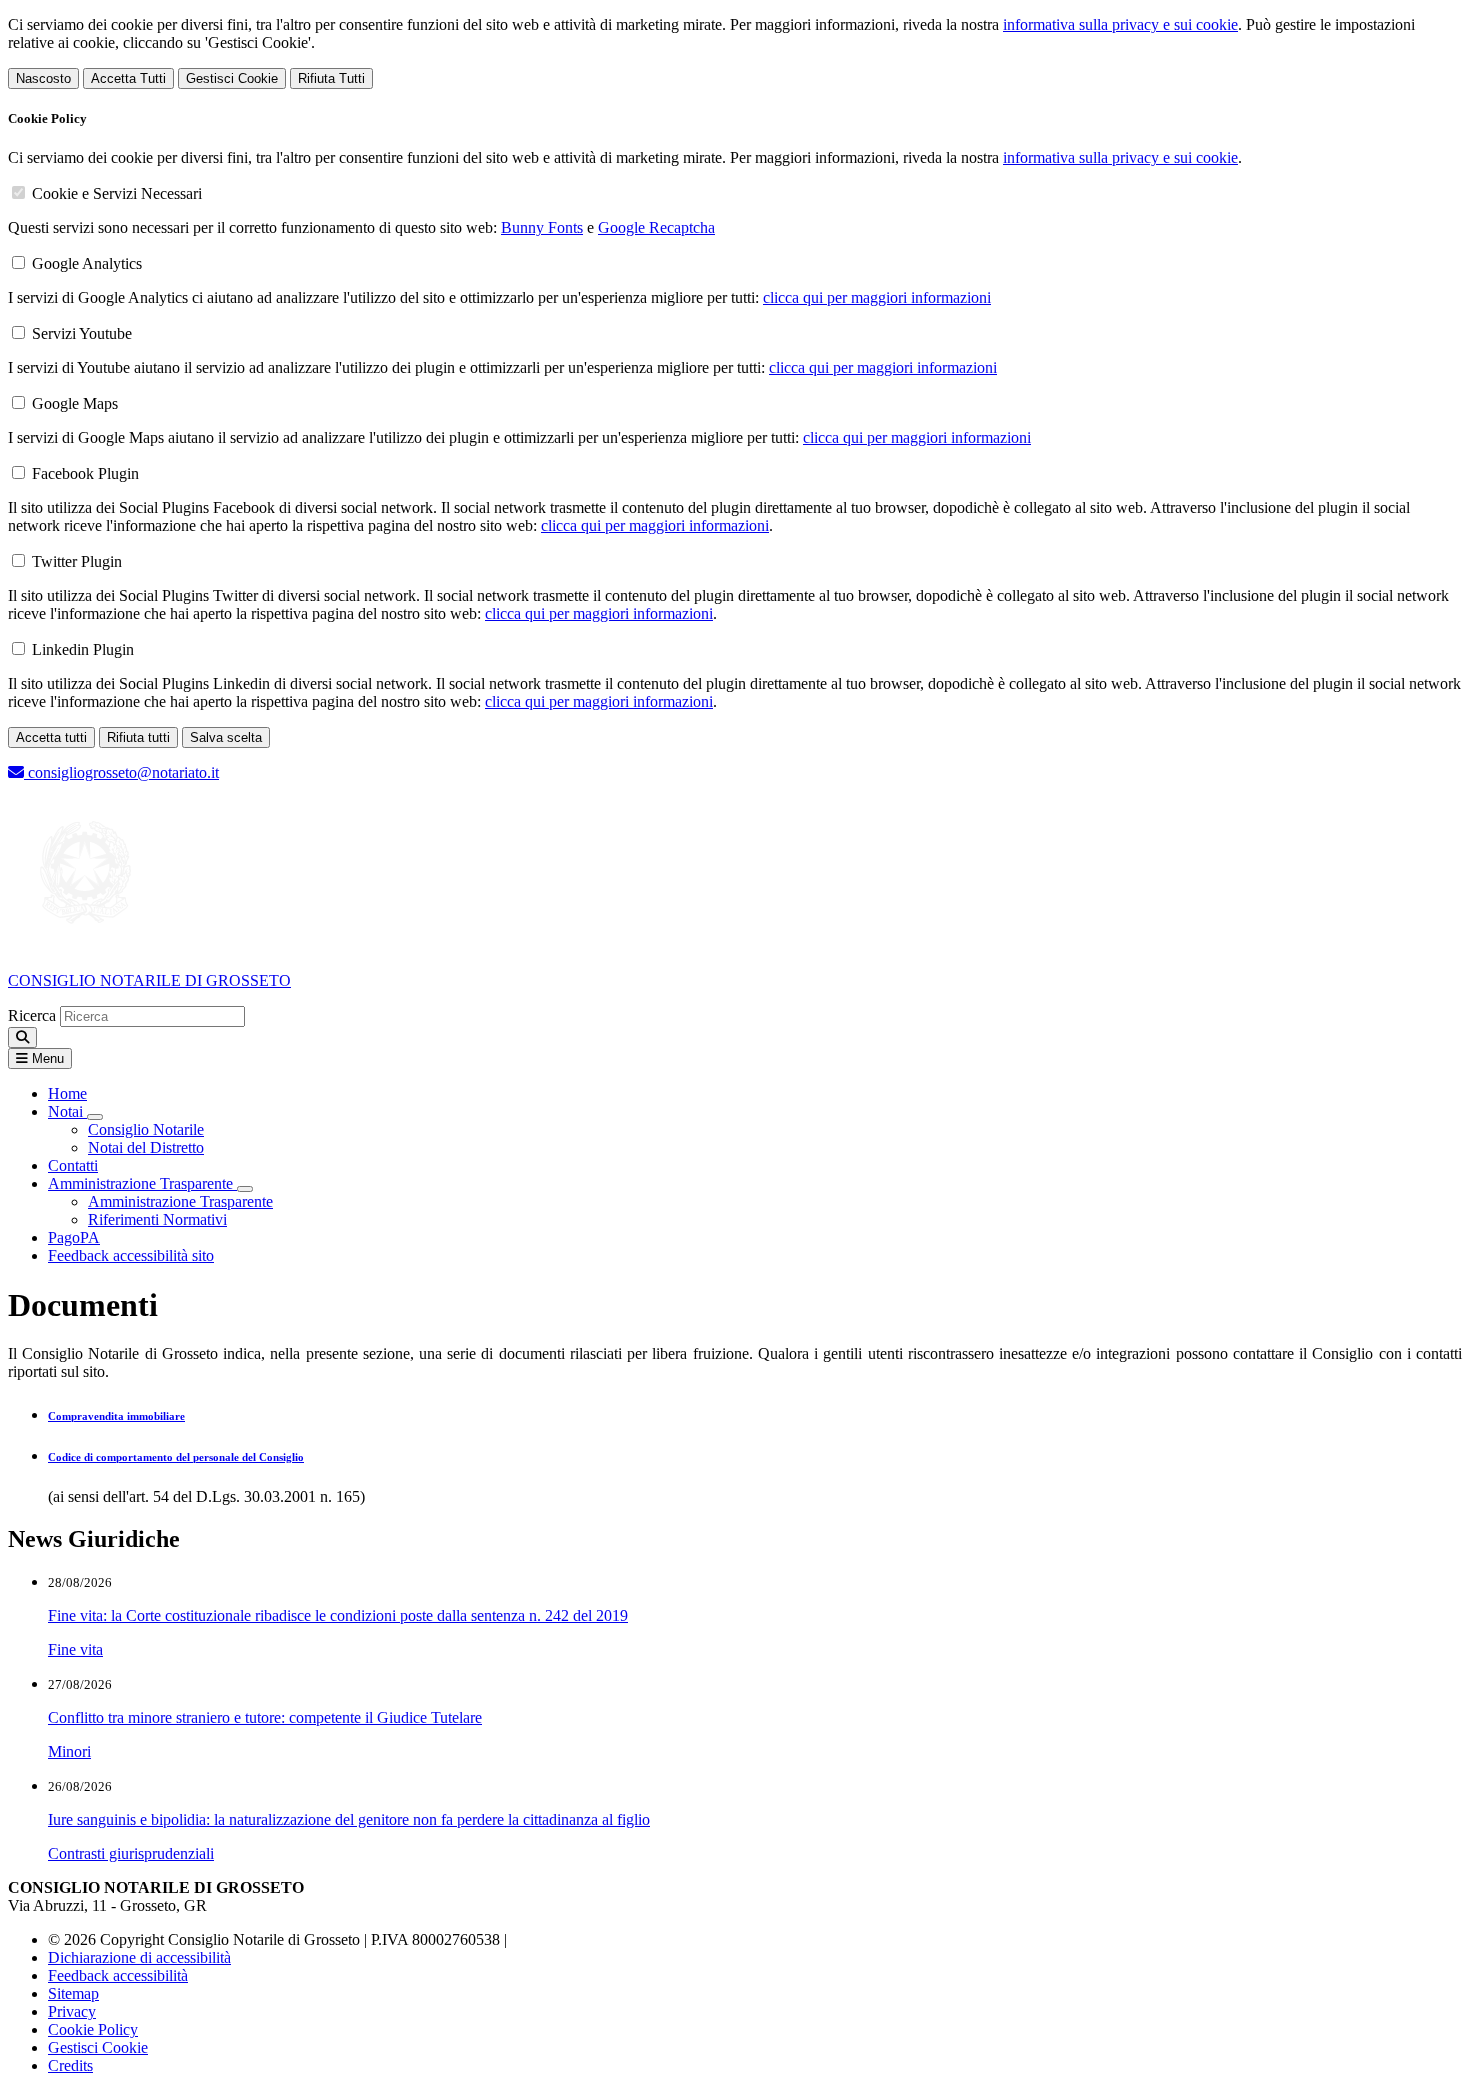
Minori (69, 1751)
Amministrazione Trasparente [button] (142, 1183)
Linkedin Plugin (83, 649)
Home (67, 1093)
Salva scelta (226, 737)
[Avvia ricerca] (22, 1037)
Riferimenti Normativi (157, 1219)
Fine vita (75, 1649)
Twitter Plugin (77, 561)
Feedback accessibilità (118, 1975)
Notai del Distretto (146, 1147)
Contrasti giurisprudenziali (131, 1853)
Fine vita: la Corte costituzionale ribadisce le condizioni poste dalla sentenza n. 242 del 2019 (338, 1615)
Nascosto (43, 78)
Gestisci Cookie (232, 78)
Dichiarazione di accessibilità (139, 1957)
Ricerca (32, 1015)
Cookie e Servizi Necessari (117, 193)
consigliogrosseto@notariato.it (121, 772)
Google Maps (75, 403)
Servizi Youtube (82, 333)
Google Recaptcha (656, 227)
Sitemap (73, 1993)
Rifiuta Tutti (331, 78)
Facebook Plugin (85, 473)
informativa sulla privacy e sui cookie (1120, 24)
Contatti (73, 1165)
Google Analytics (87, 263)
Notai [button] (67, 1111)
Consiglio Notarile (146, 1129)
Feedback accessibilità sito (131, 1255)
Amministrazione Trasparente (180, 1201)
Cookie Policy (93, 2029)
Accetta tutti (51, 737)
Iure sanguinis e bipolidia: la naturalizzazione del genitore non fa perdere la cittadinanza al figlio (349, 1819)
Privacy (72, 2011)
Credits (70, 2065)
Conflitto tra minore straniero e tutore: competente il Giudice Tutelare (265, 1717)
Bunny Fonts (542, 227)
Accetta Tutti (128, 78)
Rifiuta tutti (138, 737)
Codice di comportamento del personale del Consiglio (176, 1457)
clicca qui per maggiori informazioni (877, 297)
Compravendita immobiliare (116, 1416)
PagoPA (74, 1237)
